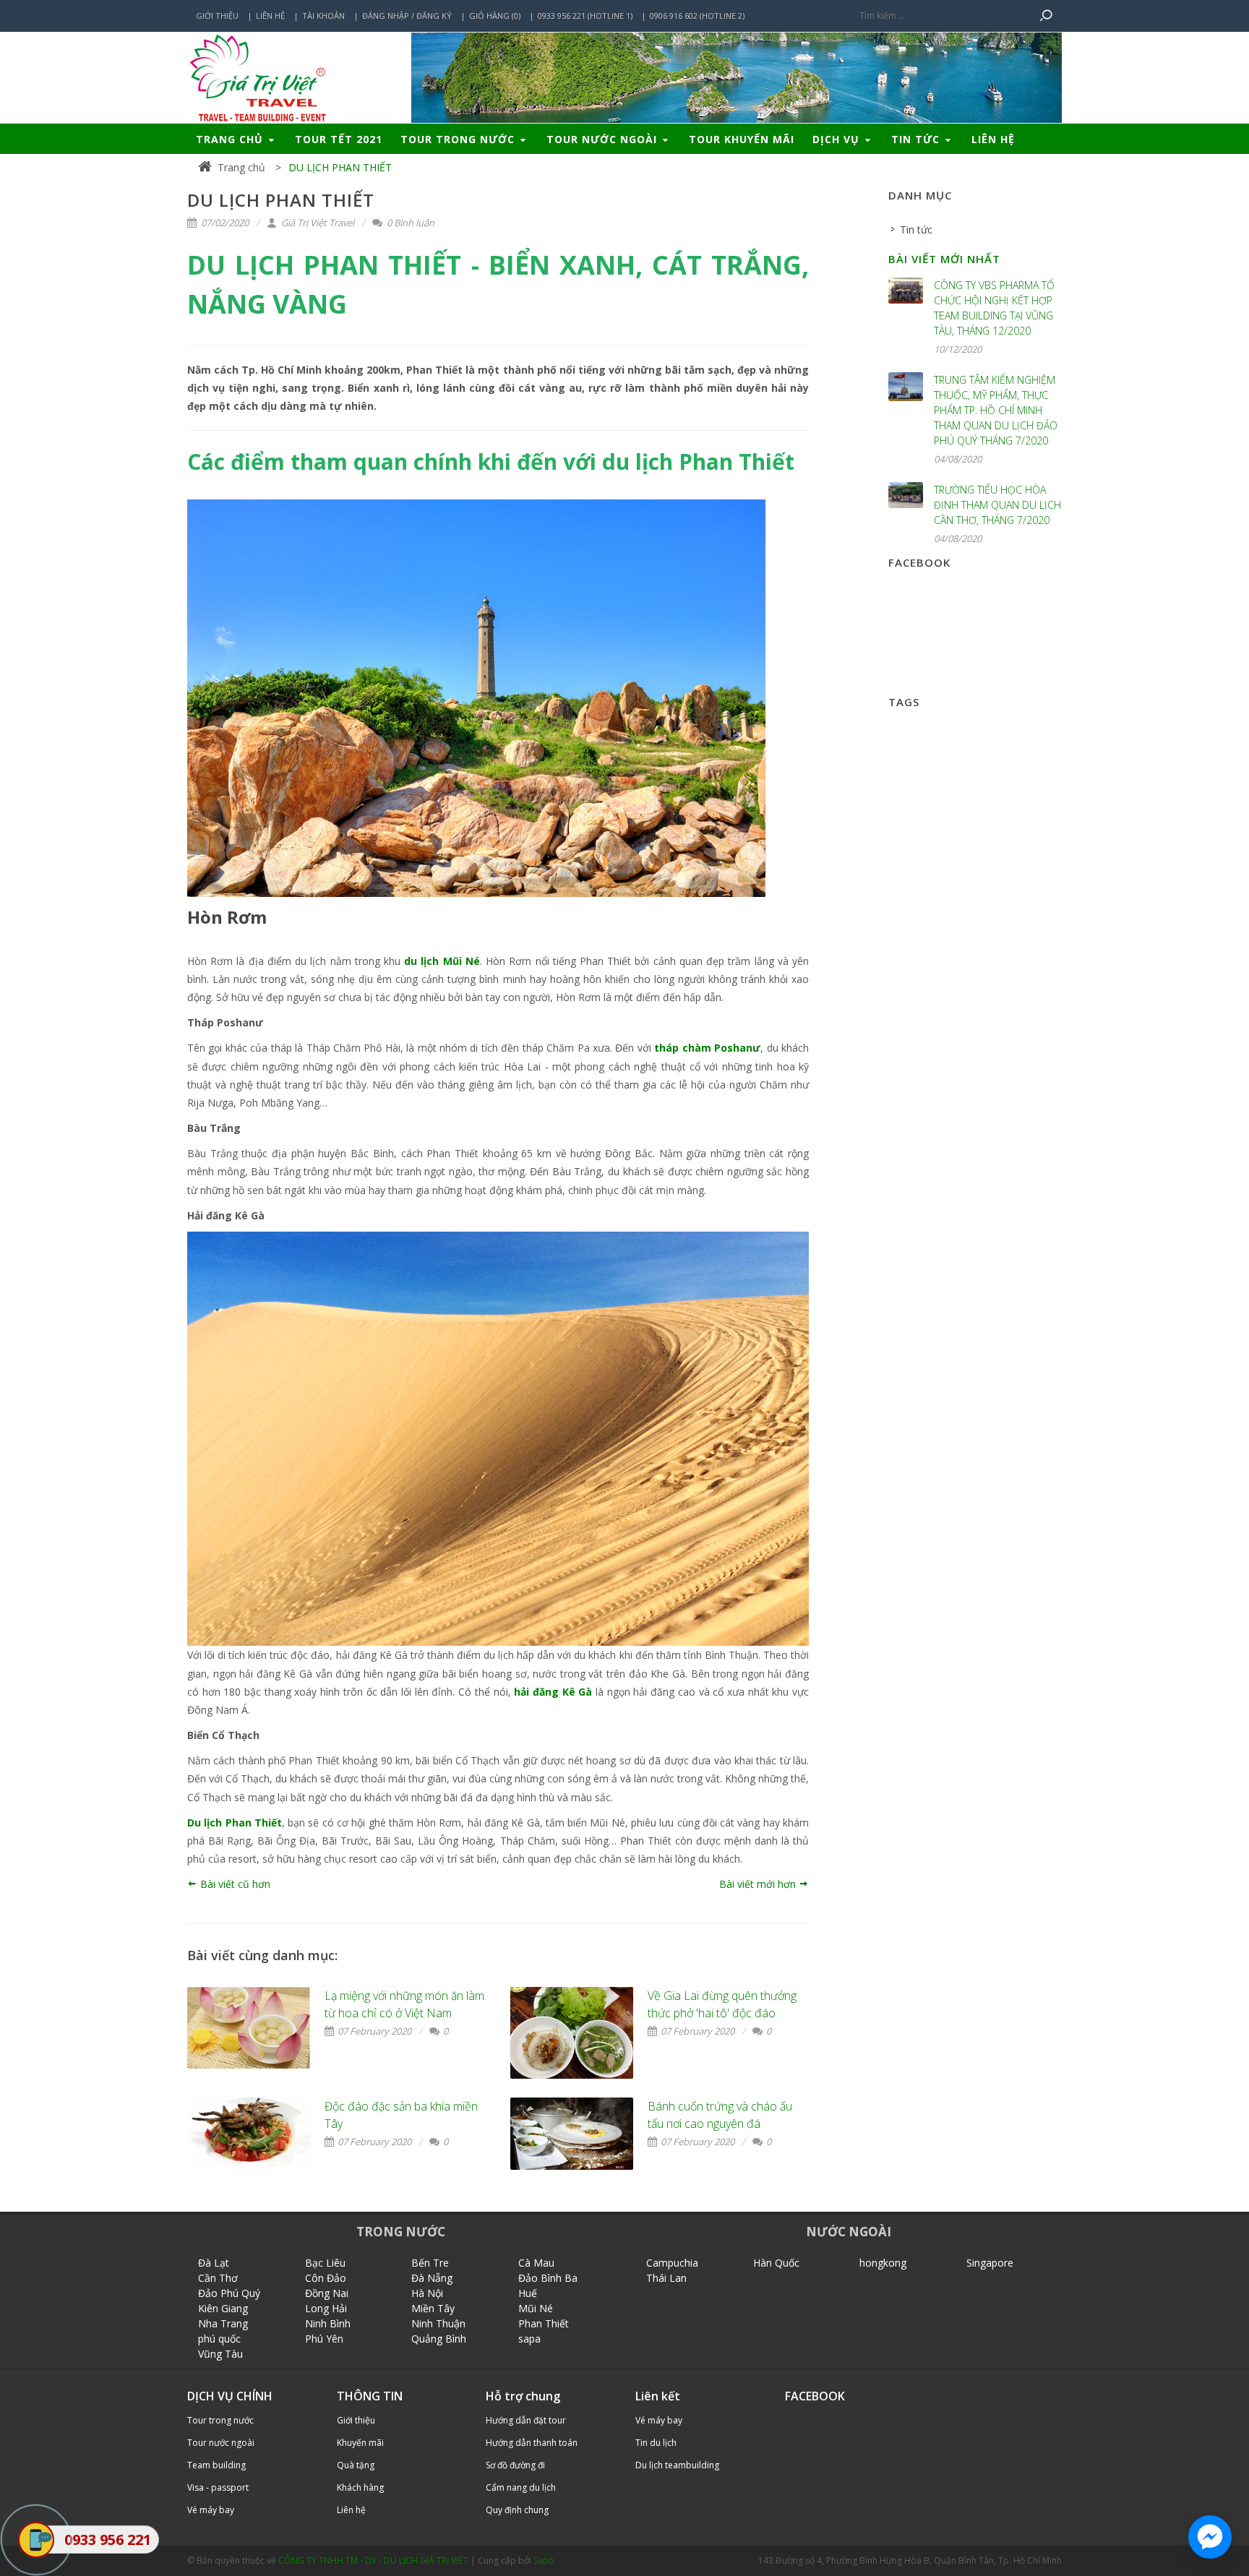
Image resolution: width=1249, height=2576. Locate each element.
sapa (529, 2339)
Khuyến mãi (360, 2443)
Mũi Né (536, 2308)
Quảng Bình (439, 2339)
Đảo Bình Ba (548, 2278)
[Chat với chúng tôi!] (1210, 2537)
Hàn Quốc (776, 2263)
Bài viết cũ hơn (234, 1884)
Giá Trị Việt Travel (317, 223)
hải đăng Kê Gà (553, 1692)
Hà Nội (427, 2293)
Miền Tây (433, 2308)
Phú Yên (324, 2339)
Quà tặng (356, 2465)
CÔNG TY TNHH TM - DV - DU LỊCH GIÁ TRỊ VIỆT (373, 2560)
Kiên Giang (223, 2308)
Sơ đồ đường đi (515, 2465)
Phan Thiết (544, 2323)
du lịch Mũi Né (442, 961)
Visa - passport (218, 2487)
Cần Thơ (218, 2278)
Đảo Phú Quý (229, 2293)
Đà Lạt (214, 2263)
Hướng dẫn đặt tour (526, 2420)
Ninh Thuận (438, 2323)
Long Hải (326, 2308)
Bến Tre (430, 2263)
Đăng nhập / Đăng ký (407, 16)
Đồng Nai (327, 2293)
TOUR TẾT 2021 (339, 139)
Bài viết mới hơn (759, 1884)
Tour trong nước (459, 139)
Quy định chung (517, 2510)
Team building (216, 2465)
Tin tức (917, 139)
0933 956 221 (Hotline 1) (585, 16)
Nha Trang (223, 2323)
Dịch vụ (838, 139)
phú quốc (219, 2339)
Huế (528, 2293)
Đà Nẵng (432, 2278)
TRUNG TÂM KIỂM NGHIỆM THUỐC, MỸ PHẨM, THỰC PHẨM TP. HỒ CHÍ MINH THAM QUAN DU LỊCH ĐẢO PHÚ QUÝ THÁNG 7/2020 (996, 410)
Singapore (990, 2263)
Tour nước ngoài (604, 139)
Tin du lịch (656, 2443)
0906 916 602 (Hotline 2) (697, 16)
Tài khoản (323, 16)
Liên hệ (270, 16)
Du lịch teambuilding (677, 2465)
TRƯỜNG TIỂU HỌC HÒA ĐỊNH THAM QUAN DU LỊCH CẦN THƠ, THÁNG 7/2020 (997, 505)
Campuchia (672, 2263)
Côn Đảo (326, 2278)
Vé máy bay (211, 2510)
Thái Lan (666, 2278)
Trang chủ (231, 139)
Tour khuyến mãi (742, 139)
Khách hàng (360, 2487)
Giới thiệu (217, 16)
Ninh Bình (328, 2323)
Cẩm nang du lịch (521, 2487)
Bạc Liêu (325, 2263)
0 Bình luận (409, 223)
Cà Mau (536, 2263)
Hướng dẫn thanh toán (532, 2443)
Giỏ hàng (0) (495, 16)
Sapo (544, 2560)
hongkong (883, 2263)
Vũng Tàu (220, 2354)
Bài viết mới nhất (944, 259)
